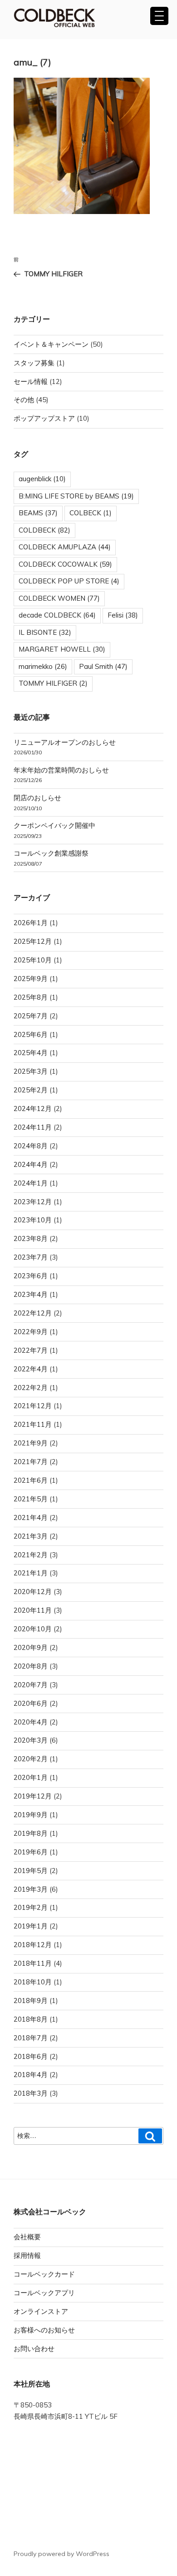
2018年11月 (33, 1963)
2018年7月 (31, 2038)
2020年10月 (33, 1629)
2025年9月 (31, 979)
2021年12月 (33, 1406)
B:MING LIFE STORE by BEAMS (76, 496)
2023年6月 (31, 1276)
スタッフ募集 (34, 363)
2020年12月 (33, 1592)
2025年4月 (31, 1053)
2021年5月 (31, 1499)
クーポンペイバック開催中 (54, 825)
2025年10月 (33, 960)
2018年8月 (31, 2019)
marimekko (43, 666)
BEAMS (38, 513)
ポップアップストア (44, 418)
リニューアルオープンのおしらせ (65, 742)
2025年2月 (31, 1090)
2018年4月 (31, 2075)
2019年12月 (33, 1796)
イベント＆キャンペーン (51, 344)
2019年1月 (31, 1926)
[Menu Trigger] (159, 16)
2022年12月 (33, 1313)
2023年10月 (33, 1220)
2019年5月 (31, 1871)
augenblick (42, 479)
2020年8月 (31, 1666)
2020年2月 (31, 1759)
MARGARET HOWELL (62, 649)
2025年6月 (31, 1034)
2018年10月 (33, 1982)
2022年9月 (31, 1332)
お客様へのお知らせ (44, 2330)
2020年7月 (31, 1685)
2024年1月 (31, 1183)
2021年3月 (31, 1536)
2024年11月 (33, 1127)
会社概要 (27, 2237)
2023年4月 (31, 1294)
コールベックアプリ (44, 2293)
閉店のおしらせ (37, 798)
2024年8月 (31, 1146)
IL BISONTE (45, 632)
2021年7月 (31, 1462)
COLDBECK (44, 530)
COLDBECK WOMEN (59, 598)
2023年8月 (31, 1238)
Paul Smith (103, 666)
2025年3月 (31, 1071)
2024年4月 (31, 1164)
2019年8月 (31, 1833)
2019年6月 (31, 1852)
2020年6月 (31, 1703)
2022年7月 (31, 1350)
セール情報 (31, 381)
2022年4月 (31, 1369)
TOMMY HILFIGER (53, 683)
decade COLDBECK (57, 615)
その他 (24, 400)
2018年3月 (31, 2093)
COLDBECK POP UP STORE (69, 581)
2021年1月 (31, 1573)
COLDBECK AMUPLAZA (65, 547)
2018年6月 (31, 2056)
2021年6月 (31, 1480)
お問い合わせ (34, 2349)
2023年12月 (33, 1202)
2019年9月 (31, 1815)
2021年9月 (31, 1443)
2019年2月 (31, 1907)
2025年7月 (31, 1016)
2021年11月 (33, 1424)
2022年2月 (31, 1388)
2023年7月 (31, 1257)
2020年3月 (31, 1740)
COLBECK (91, 513)
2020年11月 (33, 1610)
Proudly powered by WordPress (61, 2554)
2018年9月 (31, 2001)
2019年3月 (31, 1889)
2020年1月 (31, 1777)
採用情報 (27, 2255)
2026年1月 (31, 923)
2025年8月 (31, 997)
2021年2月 (31, 1555)
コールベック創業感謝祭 (51, 853)
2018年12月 (33, 1945)
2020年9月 (31, 1647)
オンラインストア (41, 2311)
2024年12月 (33, 1109)
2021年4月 (31, 1517)
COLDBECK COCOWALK (65, 564)
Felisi (123, 615)
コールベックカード (44, 2274)
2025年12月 (33, 941)
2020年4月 (31, 1722)
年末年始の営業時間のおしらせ (61, 770)
